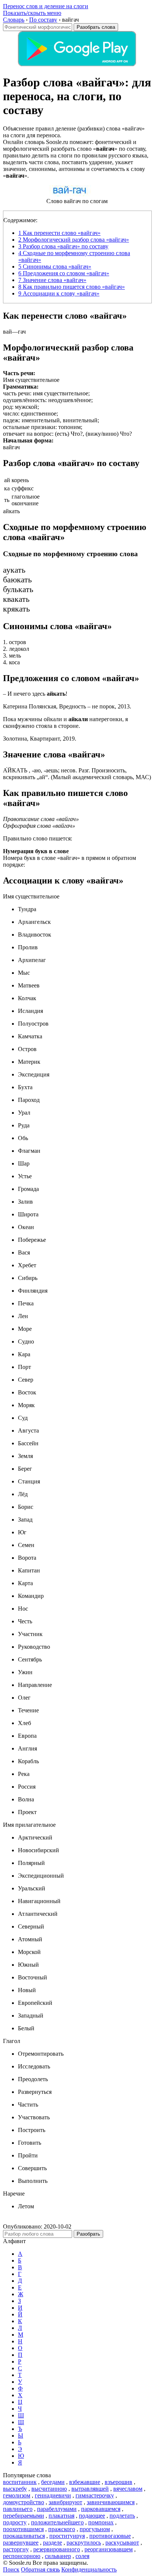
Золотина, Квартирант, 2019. (40, 739)
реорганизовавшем (109, 2549)
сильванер (58, 2556)
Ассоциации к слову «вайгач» (59, 293)
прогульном (95, 2529)
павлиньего (18, 2509)
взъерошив (118, 2482)
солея (82, 2556)
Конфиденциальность (89, 2569)
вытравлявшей (90, 2489)
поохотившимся (23, 2529)
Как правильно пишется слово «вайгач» (72, 287)
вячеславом (128, 2489)
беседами (53, 2482)
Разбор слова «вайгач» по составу (63, 246)
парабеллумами (57, 2509)
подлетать (122, 2516)
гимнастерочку (95, 2495)
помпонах (101, 2522)
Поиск (11, 2569)
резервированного (57, 2549)
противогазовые (110, 2536)
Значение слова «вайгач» (52, 280)
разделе (53, 2543)
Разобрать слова (96, 27)
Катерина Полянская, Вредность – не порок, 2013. (67, 706)
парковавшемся (101, 2509)
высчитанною (49, 2489)
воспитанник (20, 2482)
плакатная (61, 2516)
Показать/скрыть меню (32, 13)
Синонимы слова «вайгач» (55, 267)
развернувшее (21, 2543)
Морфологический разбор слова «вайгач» (74, 240)
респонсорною (22, 2556)
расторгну (16, 2549)
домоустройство (24, 2502)
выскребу (15, 2489)
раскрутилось (84, 2543)
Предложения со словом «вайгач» (64, 273)
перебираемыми (24, 2516)
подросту (15, 2522)
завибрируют (65, 2502)
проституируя (67, 2536)
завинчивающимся (111, 2502)
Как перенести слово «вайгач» (59, 233)
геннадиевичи (53, 2495)
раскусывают (122, 2543)
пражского (62, 2529)
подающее (92, 2516)
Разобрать (88, 2234)
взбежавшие (85, 2482)
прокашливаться (24, 2536)
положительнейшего (57, 2522)
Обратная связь (40, 2569)
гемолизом (17, 2495)
